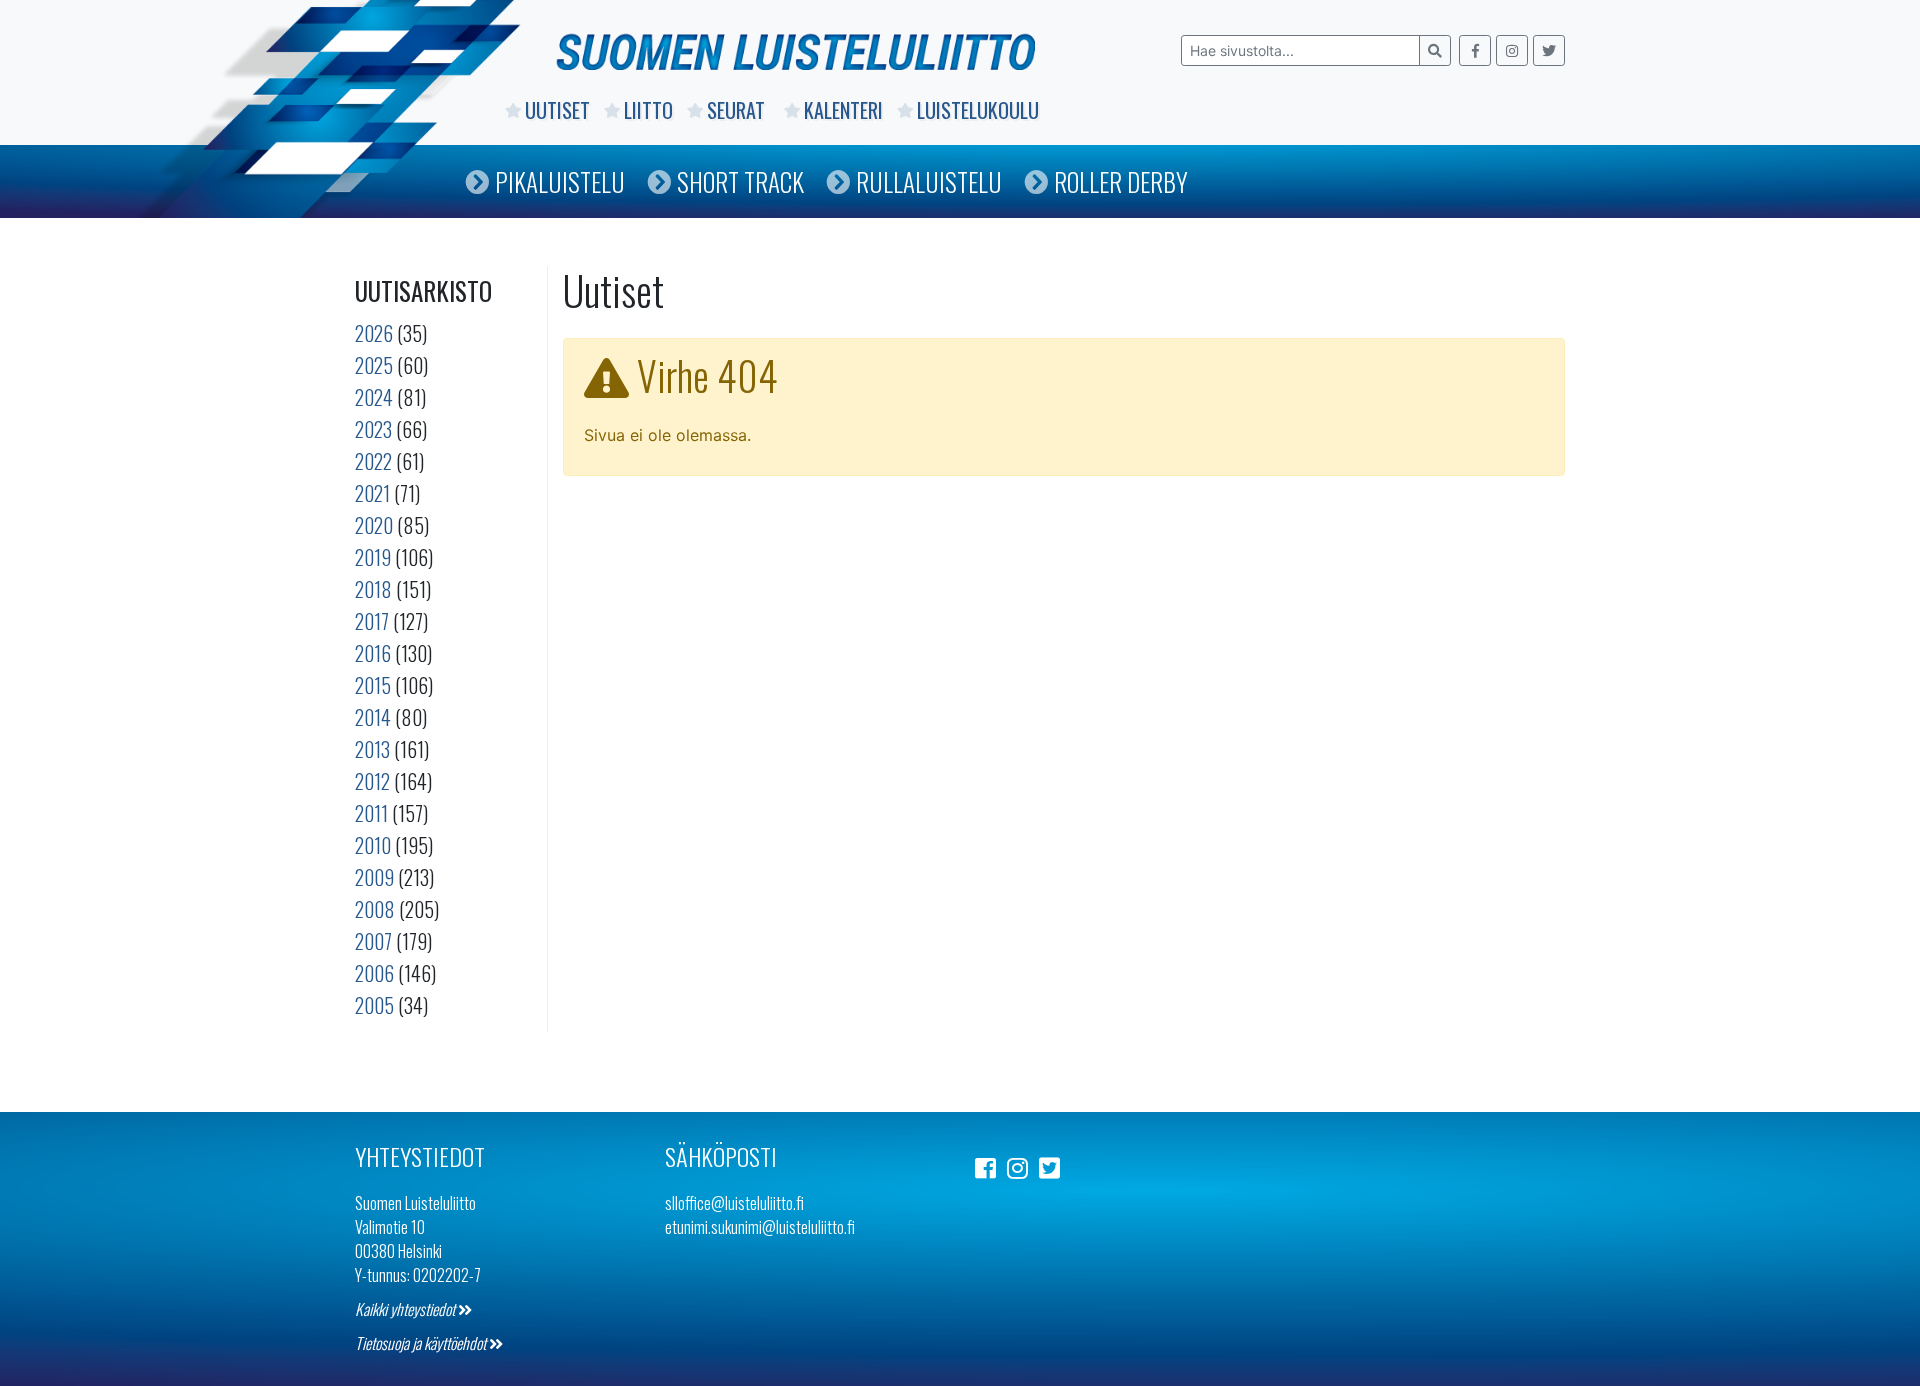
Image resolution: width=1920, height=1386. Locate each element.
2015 (373, 685)
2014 (373, 717)
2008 (375, 909)
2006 (374, 973)
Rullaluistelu (929, 181)
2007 (373, 941)
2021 (372, 493)
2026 (374, 333)
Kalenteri (843, 110)
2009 (374, 877)
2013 (372, 749)
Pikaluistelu (560, 181)
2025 (374, 365)
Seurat (738, 110)
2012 (372, 781)
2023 (373, 429)
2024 (374, 397)
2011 (371, 813)
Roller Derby (1121, 181)
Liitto (648, 110)
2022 (373, 461)
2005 (374, 1005)
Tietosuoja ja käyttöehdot (422, 1343)
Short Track (740, 181)
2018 (373, 589)
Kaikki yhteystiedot (406, 1309)
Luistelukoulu (978, 110)
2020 (374, 525)
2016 (373, 653)
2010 (373, 845)
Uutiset (557, 110)
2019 (373, 557)
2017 (372, 621)
